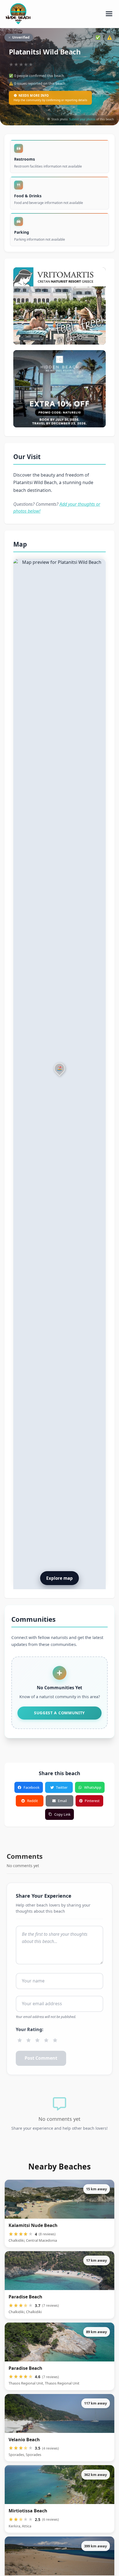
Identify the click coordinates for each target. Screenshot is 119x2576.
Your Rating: (30, 2029)
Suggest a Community (59, 1713)
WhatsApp (93, 1787)
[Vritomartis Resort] (59, 306)
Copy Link (62, 1814)
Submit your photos (82, 119)
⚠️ (110, 37)
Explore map (59, 1578)
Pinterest (92, 1801)
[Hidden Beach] (59, 389)
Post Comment (41, 2058)
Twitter (62, 1787)
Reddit (33, 1801)
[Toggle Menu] (109, 14)
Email (62, 1801)
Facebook (32, 1787)
